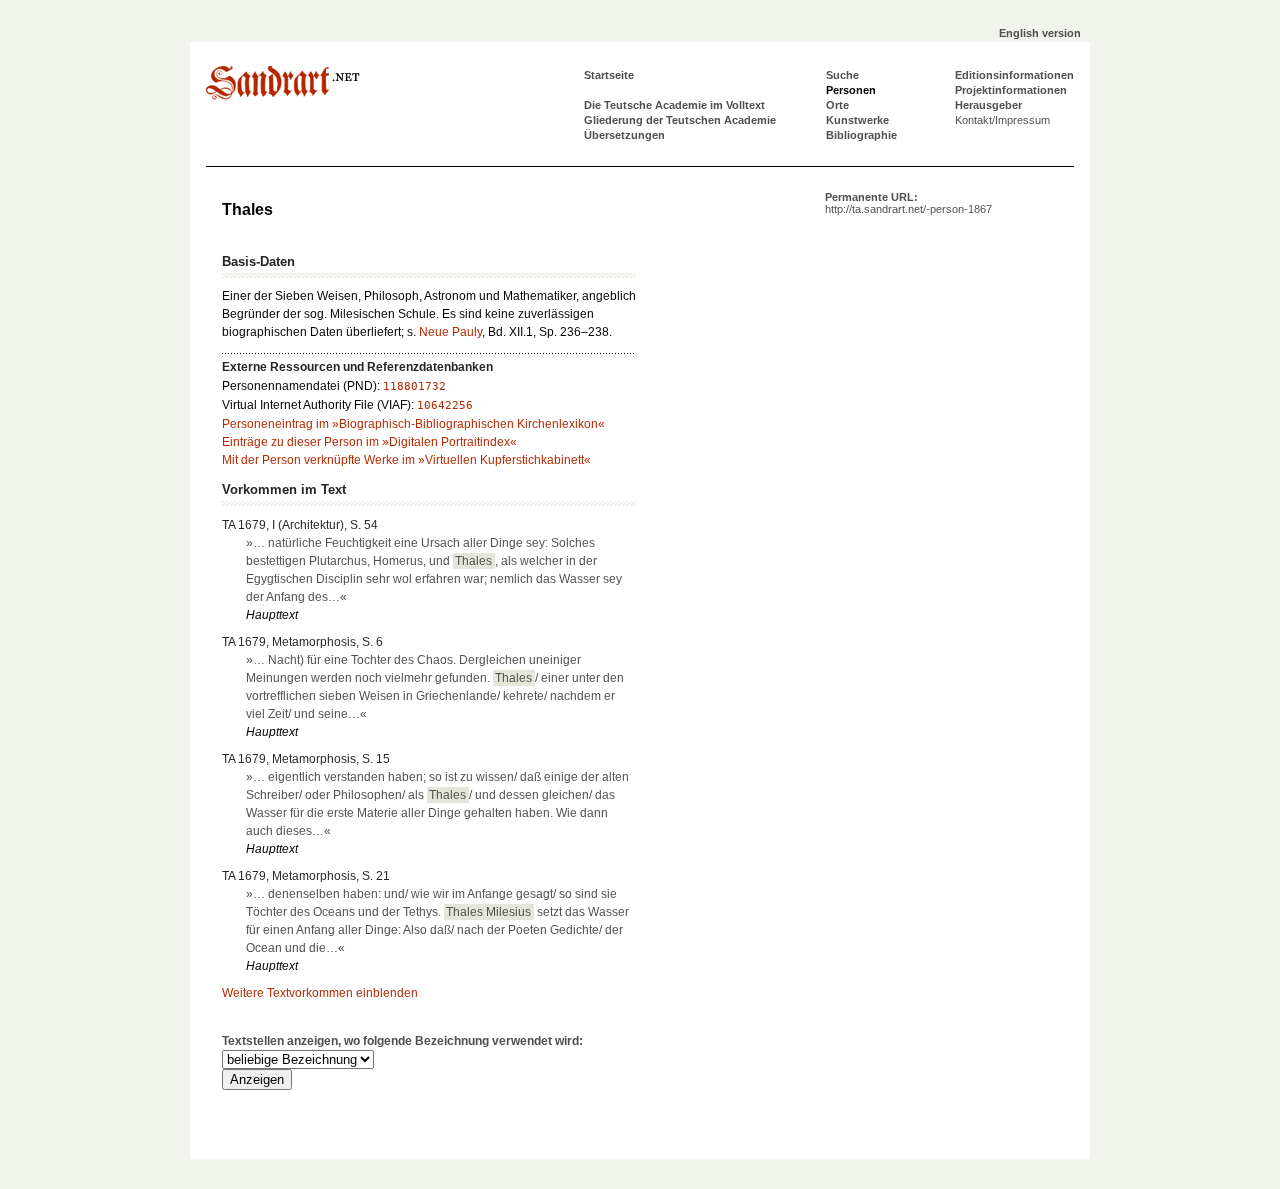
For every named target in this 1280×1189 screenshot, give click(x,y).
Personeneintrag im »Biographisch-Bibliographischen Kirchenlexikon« (413, 424)
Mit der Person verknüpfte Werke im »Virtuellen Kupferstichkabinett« (406, 460)
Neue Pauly (450, 332)
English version (1040, 33)
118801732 (414, 386)
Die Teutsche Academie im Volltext (674, 105)
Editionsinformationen (1014, 75)
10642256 (445, 405)
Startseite (609, 75)
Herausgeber (988, 105)
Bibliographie (861, 135)
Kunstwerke (857, 120)
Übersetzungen (624, 135)
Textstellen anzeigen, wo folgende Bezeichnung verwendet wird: (402, 1041)
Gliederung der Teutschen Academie (680, 120)
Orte (837, 105)
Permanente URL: (908, 203)
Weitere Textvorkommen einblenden (320, 993)
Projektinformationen (1011, 90)
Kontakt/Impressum (1002, 120)
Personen (851, 90)
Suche (842, 75)
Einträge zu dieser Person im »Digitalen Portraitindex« (369, 442)
